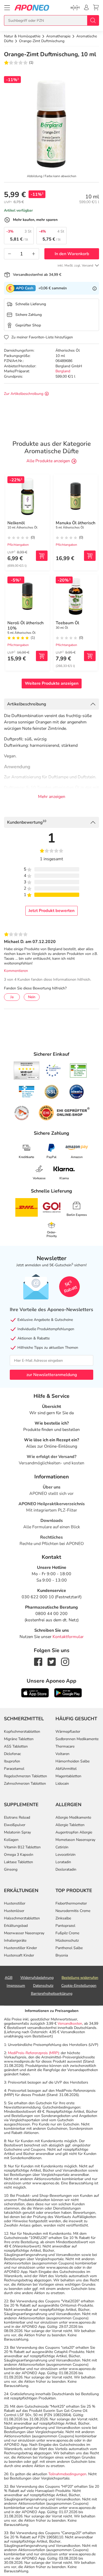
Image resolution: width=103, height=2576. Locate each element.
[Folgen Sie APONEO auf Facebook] (38, 1661)
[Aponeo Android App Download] (68, 1692)
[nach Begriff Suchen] (93, 20)
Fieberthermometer (71, 1903)
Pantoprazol (65, 1926)
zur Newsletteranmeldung (52, 1375)
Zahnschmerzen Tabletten (25, 1783)
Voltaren (62, 1754)
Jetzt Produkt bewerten (51, 911)
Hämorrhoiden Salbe (72, 1761)
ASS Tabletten (16, 1746)
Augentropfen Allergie (74, 1832)
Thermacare (65, 1746)
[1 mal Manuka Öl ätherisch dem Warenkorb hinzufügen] (90, 556)
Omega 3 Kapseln (19, 1855)
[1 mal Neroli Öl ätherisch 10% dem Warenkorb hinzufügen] (42, 656)
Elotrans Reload (17, 1817)
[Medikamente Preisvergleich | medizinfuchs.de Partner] (22, 1113)
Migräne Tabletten (19, 1739)
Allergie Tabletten (70, 1825)
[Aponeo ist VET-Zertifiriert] (27, 1092)
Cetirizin (62, 1847)
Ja (12, 997)
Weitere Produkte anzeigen (52, 683)
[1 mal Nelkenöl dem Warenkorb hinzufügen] (42, 556)
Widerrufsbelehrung (37, 1978)
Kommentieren (16, 971)
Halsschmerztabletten (22, 1918)
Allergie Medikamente (73, 1817)
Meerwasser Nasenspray (24, 1933)
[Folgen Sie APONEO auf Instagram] (65, 1661)
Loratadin (63, 1862)
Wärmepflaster (68, 1732)
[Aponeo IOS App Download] (35, 1692)
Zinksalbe (63, 1918)
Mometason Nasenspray (75, 1840)
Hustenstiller (15, 1903)
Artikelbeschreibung (27, 704)
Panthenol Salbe (69, 1948)
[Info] (95, 288)
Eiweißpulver (15, 1825)
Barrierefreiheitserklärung (52, 1994)
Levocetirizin (65, 1855)
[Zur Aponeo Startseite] (32, 8)
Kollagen (11, 1840)
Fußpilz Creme (67, 1933)
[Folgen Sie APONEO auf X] (52, 1661)
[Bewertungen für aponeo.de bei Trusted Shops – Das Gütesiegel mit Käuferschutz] (27, 1071)
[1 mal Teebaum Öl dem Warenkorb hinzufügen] (90, 656)
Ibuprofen (12, 1761)
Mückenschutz (67, 1940)
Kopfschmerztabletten (22, 1732)
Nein (32, 997)
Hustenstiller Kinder (20, 1948)
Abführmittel (66, 1769)
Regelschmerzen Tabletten (25, 1776)
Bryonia (62, 1955)
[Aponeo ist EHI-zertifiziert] (53, 1071)
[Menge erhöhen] (34, 254)
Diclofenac (12, 1754)
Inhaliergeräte (15, 1940)
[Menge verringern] (10, 254)
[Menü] (7, 8)
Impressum (16, 1986)
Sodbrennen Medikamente (77, 1739)
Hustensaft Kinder (19, 1955)
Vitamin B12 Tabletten (22, 1847)
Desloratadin (66, 1869)
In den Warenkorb (72, 254)
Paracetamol (14, 1769)
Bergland (63, 371)
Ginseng (11, 1869)
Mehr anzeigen (52, 797)
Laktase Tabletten (18, 1862)
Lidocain (62, 1783)
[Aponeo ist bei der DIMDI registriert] (78, 1071)
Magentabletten (68, 1776)
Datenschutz (43, 1986)
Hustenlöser (14, 1911)
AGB (9, 1978)
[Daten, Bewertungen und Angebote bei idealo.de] (77, 1092)
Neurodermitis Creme (73, 1911)
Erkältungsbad (16, 1926)
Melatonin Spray (17, 1832)
